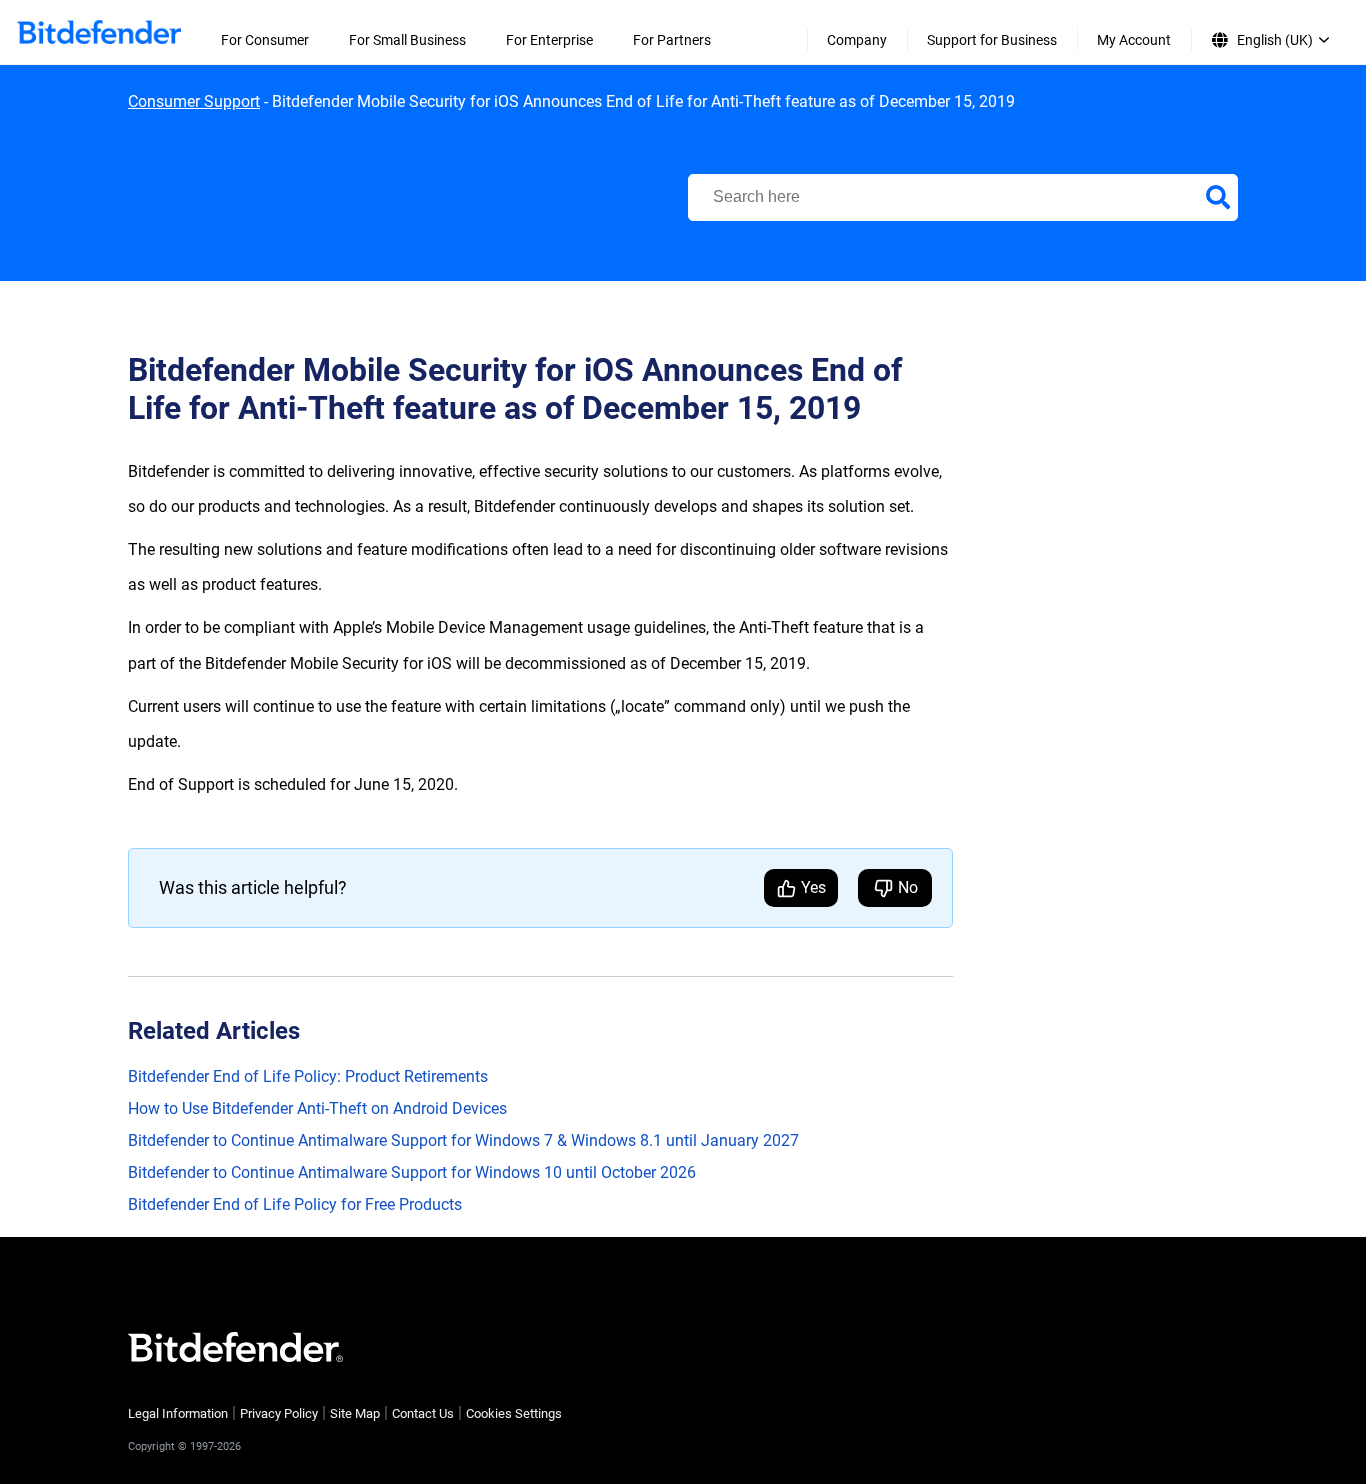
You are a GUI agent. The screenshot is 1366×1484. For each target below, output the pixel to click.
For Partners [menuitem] (672, 40)
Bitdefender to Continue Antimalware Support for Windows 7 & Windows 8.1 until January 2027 (463, 1140)
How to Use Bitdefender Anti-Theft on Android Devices (317, 1108)
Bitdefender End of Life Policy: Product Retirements (308, 1076)
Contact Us (423, 1413)
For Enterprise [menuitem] (549, 40)
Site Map (355, 1413)
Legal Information (178, 1413)
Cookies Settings (514, 1413)
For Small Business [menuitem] (407, 40)
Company (857, 40)
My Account (1134, 40)
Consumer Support (194, 101)
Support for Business (992, 40)
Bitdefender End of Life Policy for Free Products (295, 1204)
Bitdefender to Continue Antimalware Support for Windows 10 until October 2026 (412, 1172)
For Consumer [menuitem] (265, 40)
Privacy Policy (279, 1413)
